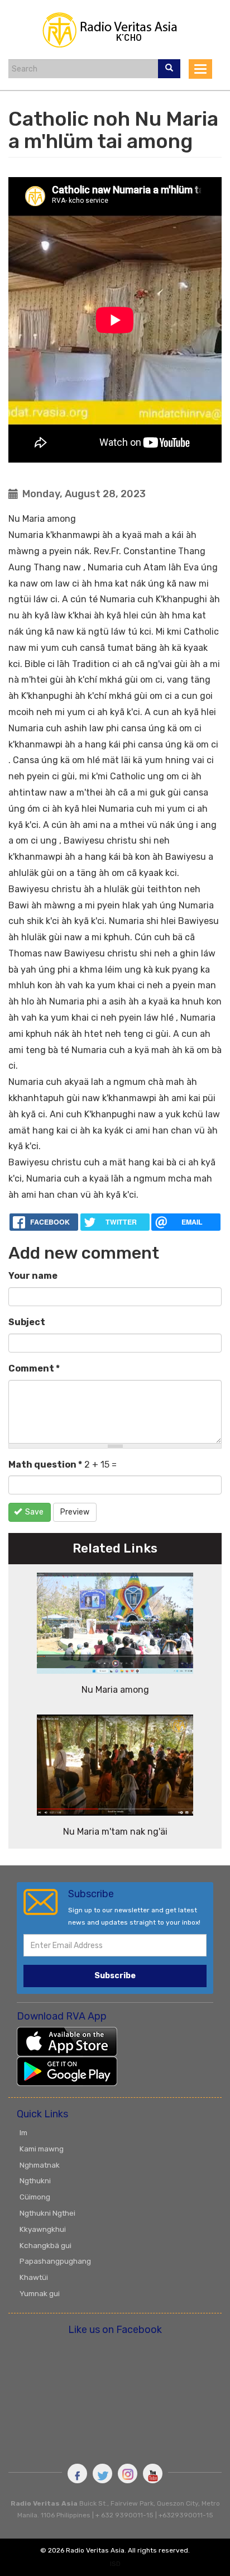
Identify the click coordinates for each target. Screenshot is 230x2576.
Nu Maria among (115, 1690)
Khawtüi (34, 2277)
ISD (115, 2564)
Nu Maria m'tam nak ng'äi (115, 1832)
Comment (34, 1368)
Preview (75, 1512)
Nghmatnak (40, 2165)
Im (23, 2132)
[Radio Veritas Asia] (115, 29)
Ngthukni (35, 2180)
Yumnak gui (40, 2293)
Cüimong (35, 2197)
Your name (33, 1276)
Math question (45, 1465)
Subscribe (115, 1976)
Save (33, 1512)
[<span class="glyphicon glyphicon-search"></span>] (169, 69)
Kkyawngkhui (43, 2229)
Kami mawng (42, 2149)
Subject (27, 1322)
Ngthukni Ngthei (47, 2213)
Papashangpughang (55, 2261)
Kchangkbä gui (45, 2245)
